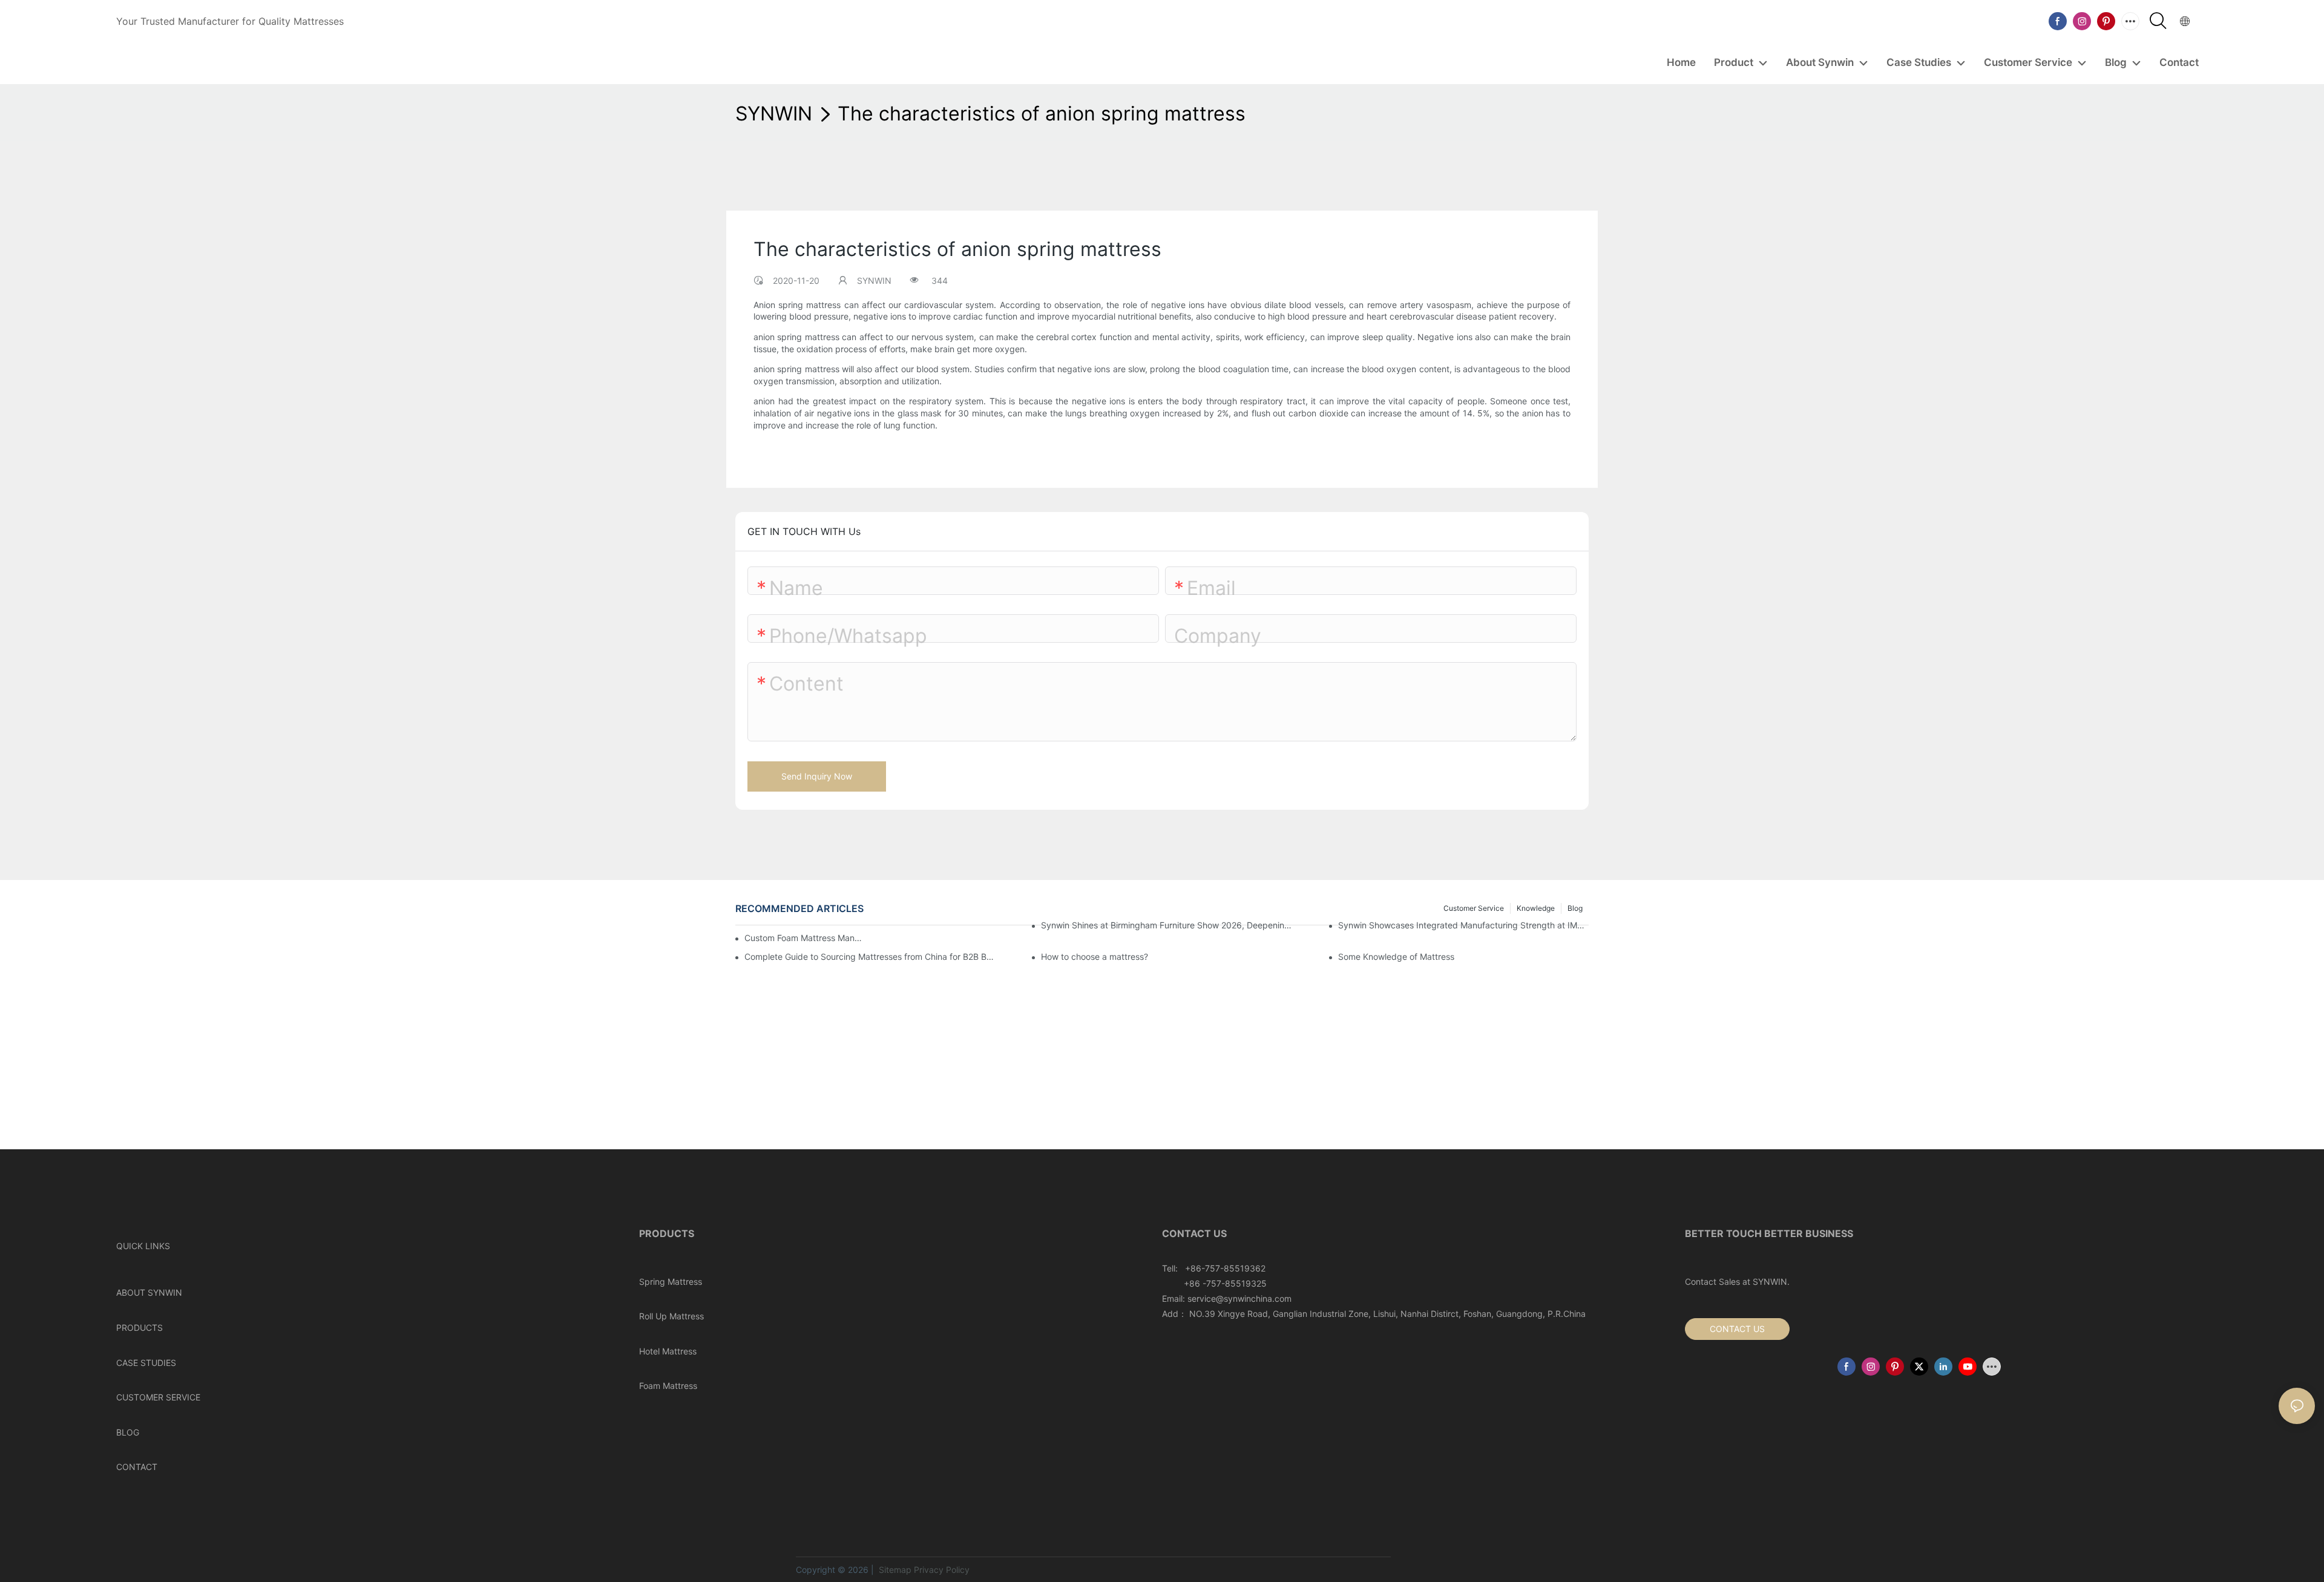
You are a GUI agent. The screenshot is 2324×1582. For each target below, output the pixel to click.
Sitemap (894, 1570)
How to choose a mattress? (1095, 957)
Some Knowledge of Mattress (1396, 957)
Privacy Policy (942, 1570)
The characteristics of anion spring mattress (1042, 113)
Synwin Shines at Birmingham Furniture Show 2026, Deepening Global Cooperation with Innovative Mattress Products (1166, 925)
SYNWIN (774, 113)
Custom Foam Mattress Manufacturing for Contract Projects (805, 938)
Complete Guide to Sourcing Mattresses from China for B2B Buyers (870, 957)
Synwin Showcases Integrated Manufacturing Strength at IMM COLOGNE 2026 (1463, 925)
